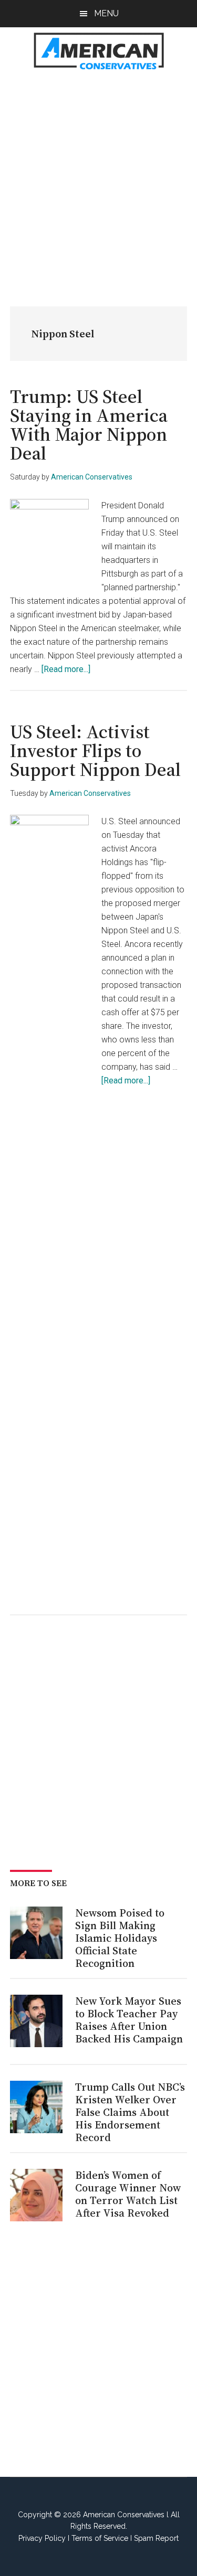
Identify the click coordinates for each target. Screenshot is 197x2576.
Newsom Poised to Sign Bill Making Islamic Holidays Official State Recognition (120, 1938)
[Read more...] (66, 669)
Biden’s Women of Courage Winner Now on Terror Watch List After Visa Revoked (128, 2194)
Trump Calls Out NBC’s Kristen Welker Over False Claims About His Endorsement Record (130, 2112)
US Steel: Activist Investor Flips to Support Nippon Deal (95, 751)
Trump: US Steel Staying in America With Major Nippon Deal (89, 425)
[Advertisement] (98, 183)
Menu (106, 13)
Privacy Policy (42, 2538)
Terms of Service (100, 2538)
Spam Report (156, 2538)
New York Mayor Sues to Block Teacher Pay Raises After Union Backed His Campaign (129, 2020)
